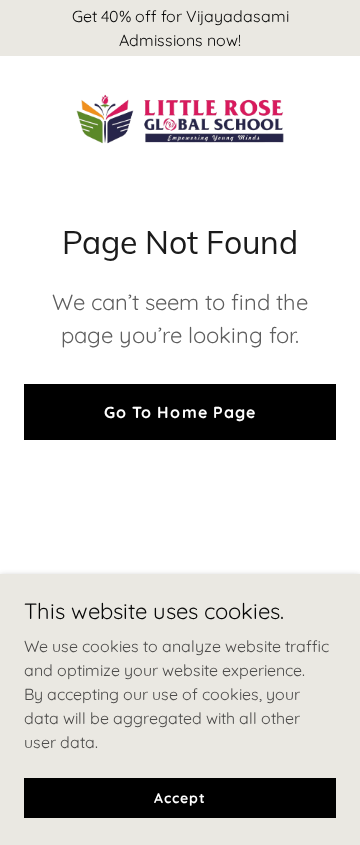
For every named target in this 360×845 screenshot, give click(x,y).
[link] (180, 119)
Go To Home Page (179, 412)
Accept (179, 797)
